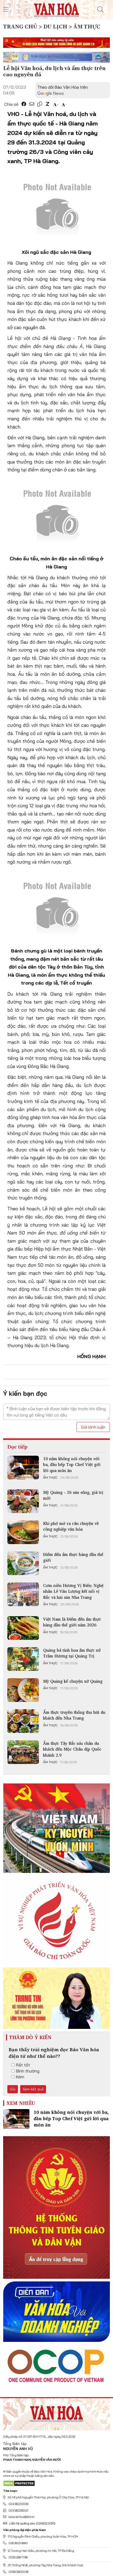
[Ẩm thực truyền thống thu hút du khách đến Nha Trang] (23, 1721)
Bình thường (28, 2071)
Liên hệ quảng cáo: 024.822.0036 (32, 2523)
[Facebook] (24, 104)
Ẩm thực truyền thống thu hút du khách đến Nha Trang (74, 1715)
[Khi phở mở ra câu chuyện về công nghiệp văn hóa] (23, 1532)
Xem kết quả (33, 2089)
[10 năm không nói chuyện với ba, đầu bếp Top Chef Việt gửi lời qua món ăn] (23, 1468)
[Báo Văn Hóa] (56, 2412)
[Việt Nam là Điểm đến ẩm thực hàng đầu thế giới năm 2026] (23, 1628)
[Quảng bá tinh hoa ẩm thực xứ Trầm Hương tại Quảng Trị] (23, 1659)
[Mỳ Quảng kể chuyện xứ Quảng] (23, 1690)
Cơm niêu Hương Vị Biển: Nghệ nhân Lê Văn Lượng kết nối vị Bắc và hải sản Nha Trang (73, 1591)
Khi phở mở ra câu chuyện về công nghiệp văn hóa (71, 1526)
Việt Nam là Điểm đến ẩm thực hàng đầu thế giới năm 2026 (72, 1622)
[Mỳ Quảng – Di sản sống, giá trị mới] (23, 1501)
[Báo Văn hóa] (56, 9)
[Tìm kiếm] (100, 9)
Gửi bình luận (93, 1427)
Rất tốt (23, 2065)
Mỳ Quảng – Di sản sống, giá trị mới (73, 1495)
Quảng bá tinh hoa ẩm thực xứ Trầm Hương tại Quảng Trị (72, 1653)
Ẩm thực (50, 1478)
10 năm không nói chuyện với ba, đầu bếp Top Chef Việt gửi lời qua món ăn (72, 1465)
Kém (20, 2077)
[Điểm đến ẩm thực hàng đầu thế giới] (23, 1563)
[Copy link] (40, 104)
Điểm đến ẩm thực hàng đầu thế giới (73, 1557)
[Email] (32, 104)
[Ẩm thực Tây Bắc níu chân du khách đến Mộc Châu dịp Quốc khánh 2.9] (23, 1752)
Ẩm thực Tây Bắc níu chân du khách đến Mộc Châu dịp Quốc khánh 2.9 (72, 1749)
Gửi (13, 2089)
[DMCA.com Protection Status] (19, 2483)
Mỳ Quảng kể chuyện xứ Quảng (73, 1681)
